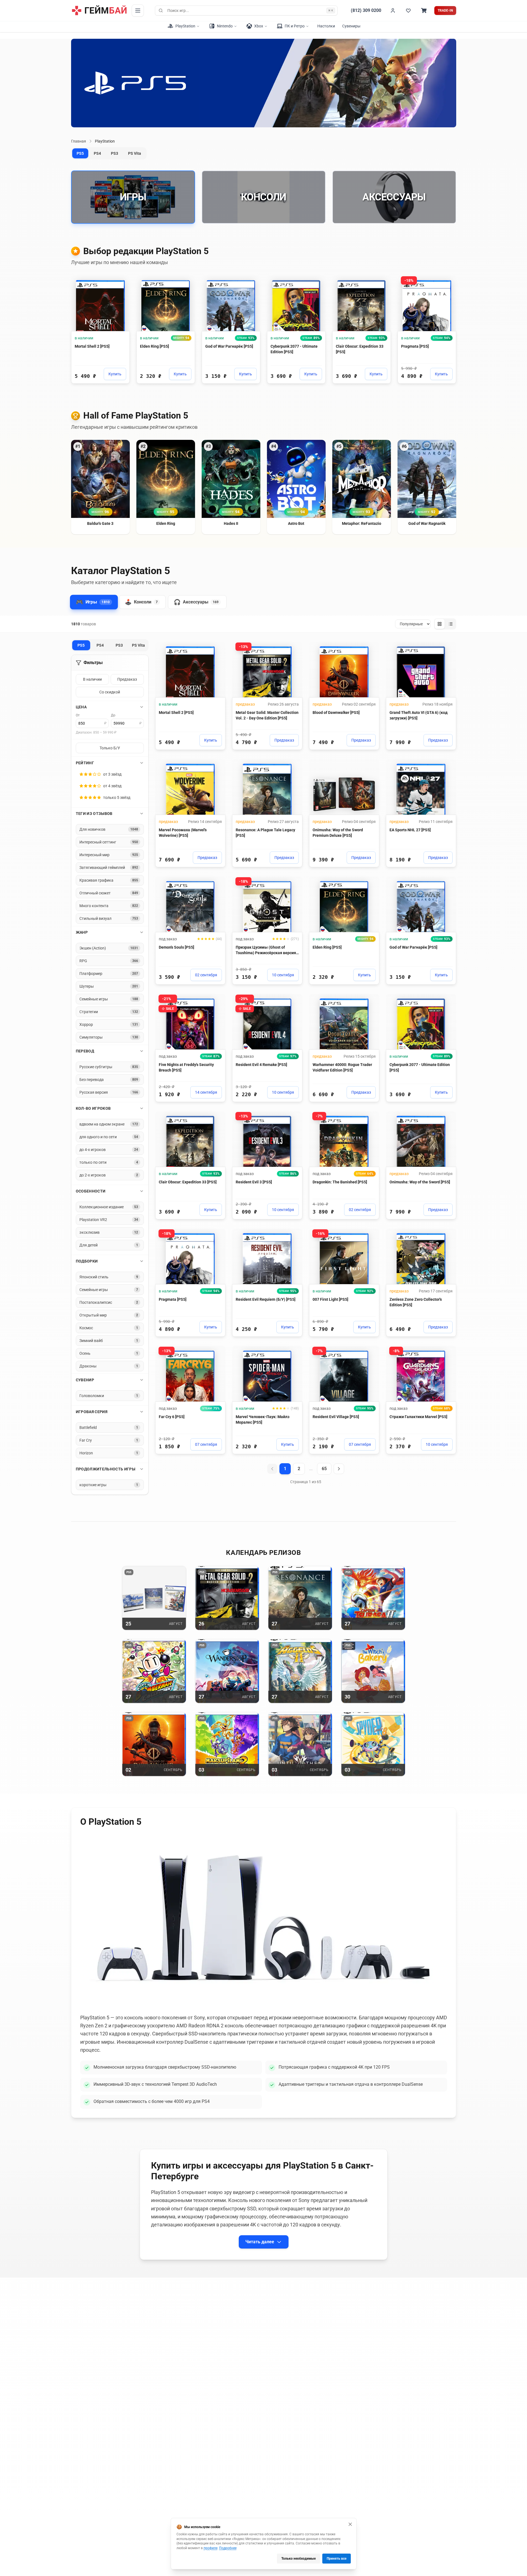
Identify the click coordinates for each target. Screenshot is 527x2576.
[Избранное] (408, 11)
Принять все (337, 2559)
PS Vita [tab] (135, 153)
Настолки (326, 26)
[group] (445, 624)
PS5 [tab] (80, 153)
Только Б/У (110, 748)
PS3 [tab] (115, 153)
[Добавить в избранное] (120, 282)
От (78, 715)
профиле (211, 2548)
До (113, 715)
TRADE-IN (445, 11)
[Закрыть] (350, 2524)
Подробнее (228, 2548)
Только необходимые (298, 2559)
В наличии (92, 679)
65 (324, 1469)
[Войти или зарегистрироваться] (393, 11)
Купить (115, 374)
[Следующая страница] (339, 1469)
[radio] (440, 624)
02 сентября (206, 975)
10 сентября (283, 975)
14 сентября (206, 1092)
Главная (79, 141)
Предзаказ (127, 679)
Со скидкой (110, 692)
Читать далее (260, 2242)
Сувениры (351, 26)
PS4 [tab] (97, 153)
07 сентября (206, 1444)
